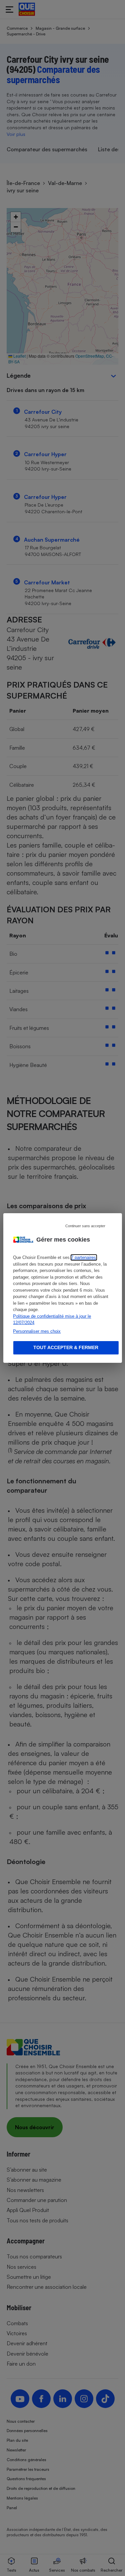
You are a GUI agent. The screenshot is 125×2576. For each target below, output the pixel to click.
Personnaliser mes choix (37, 1331)
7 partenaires (83, 1257)
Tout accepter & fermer (66, 1347)
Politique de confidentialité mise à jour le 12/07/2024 (52, 1320)
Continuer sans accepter (85, 1226)
